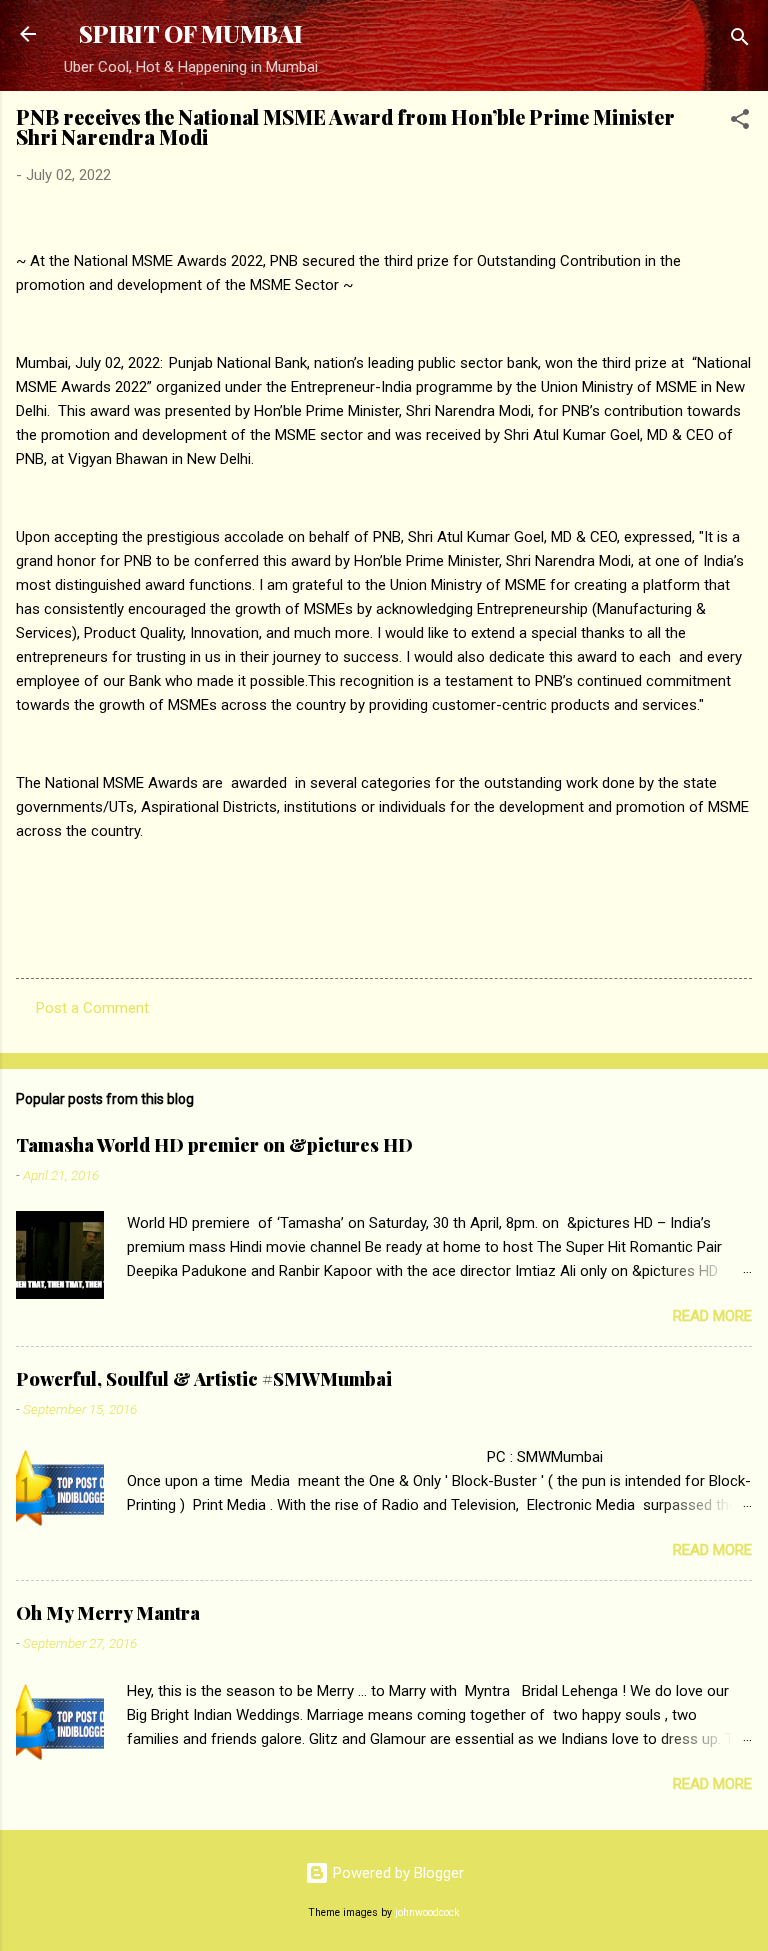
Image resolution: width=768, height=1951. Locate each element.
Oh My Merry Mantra (108, 1613)
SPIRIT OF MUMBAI (191, 33)
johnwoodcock (427, 1912)
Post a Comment (92, 1008)
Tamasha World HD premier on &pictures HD (214, 1145)
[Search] (740, 40)
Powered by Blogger (396, 1873)
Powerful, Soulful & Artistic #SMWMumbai (204, 1379)
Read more (712, 1316)
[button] (740, 122)
